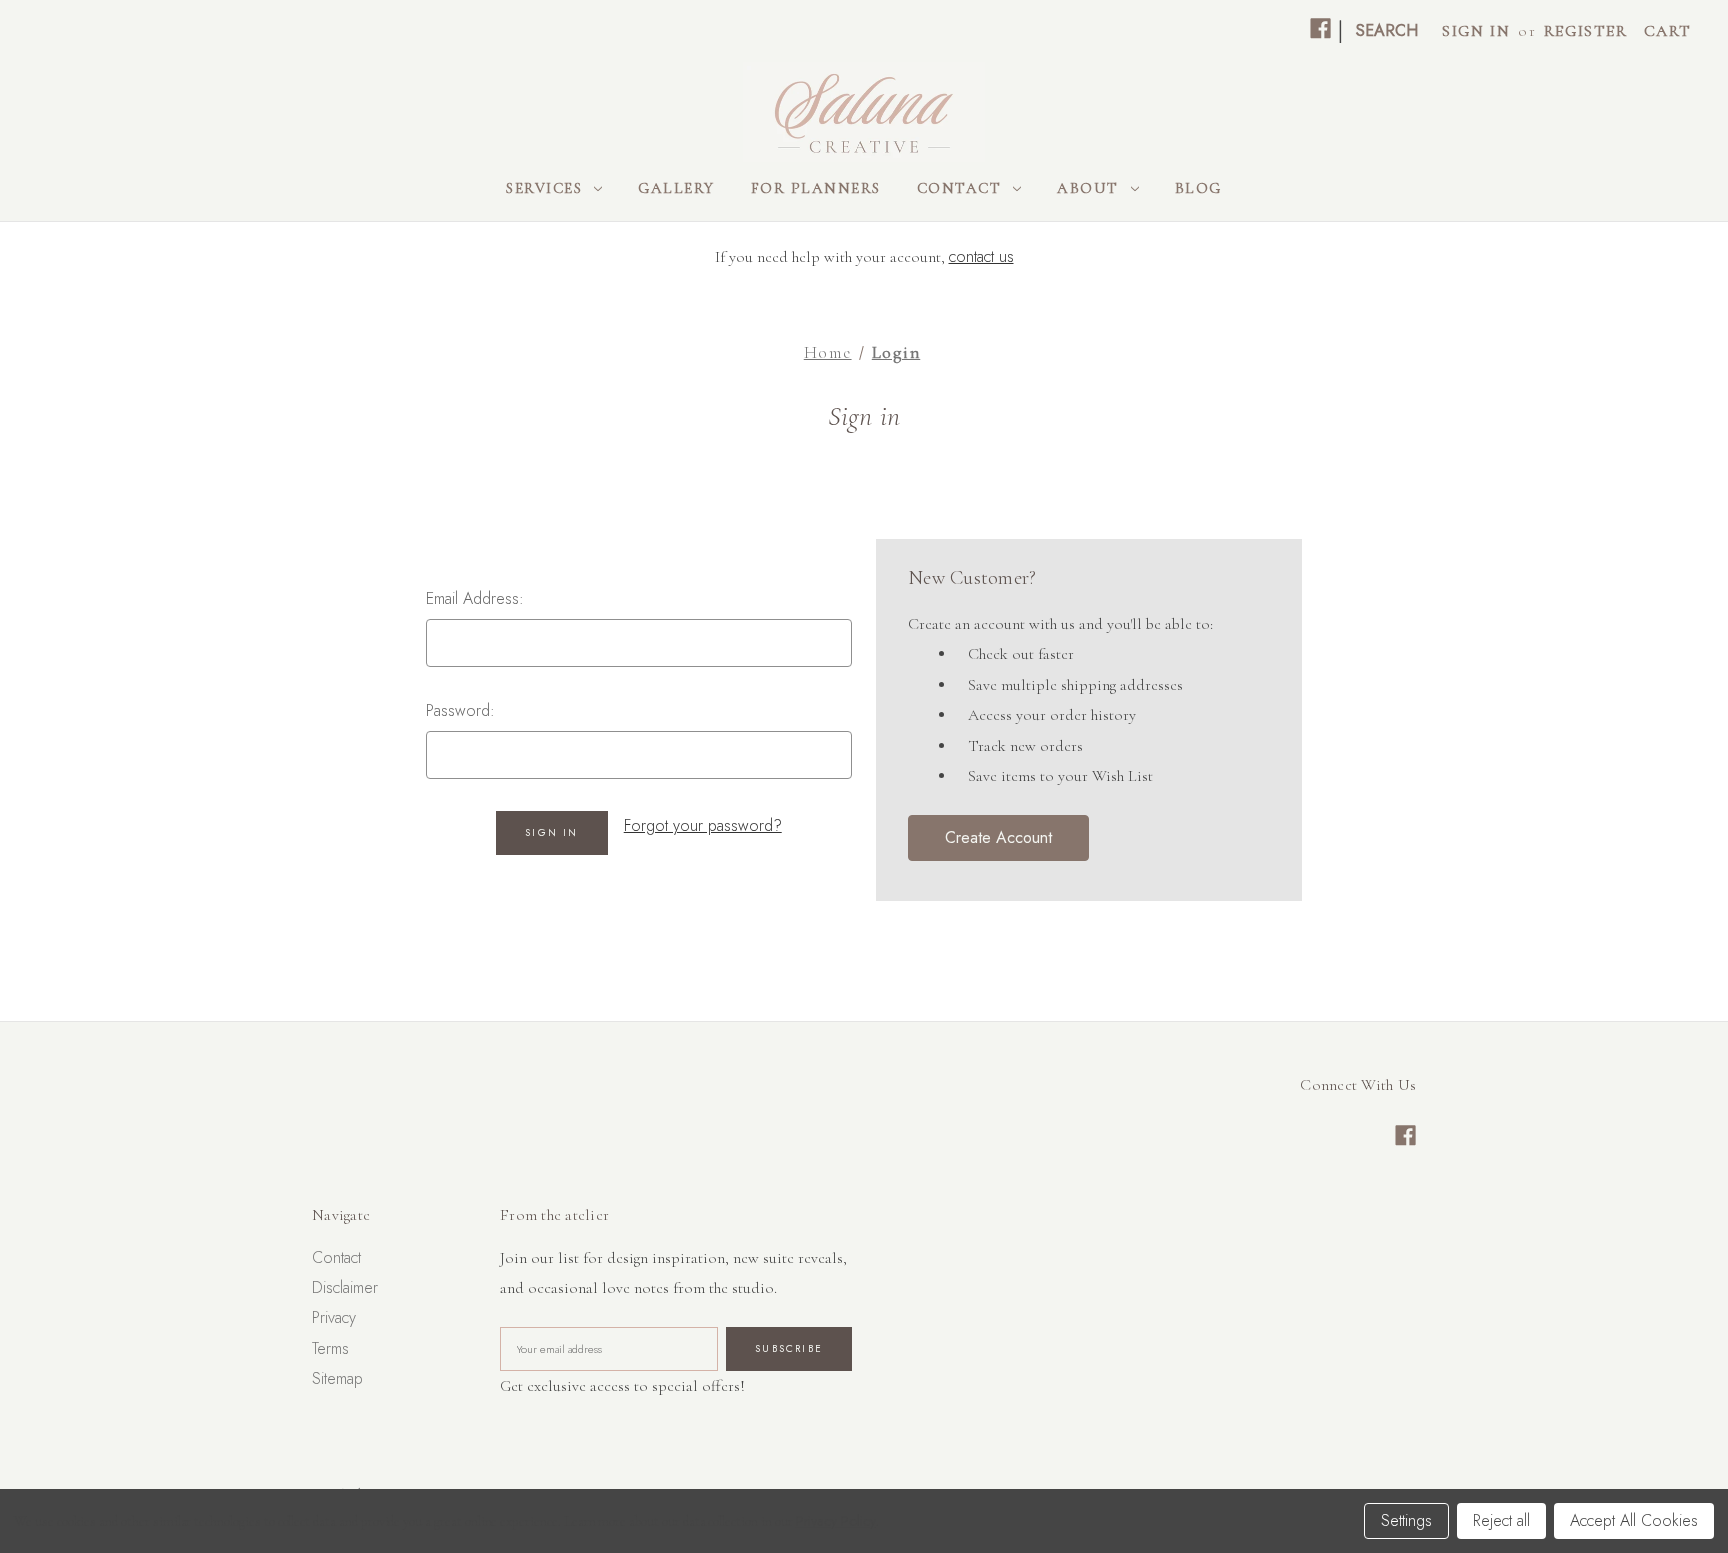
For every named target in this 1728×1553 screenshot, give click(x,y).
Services (544, 188)
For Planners (816, 188)
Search (1387, 30)
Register (1586, 31)
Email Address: (475, 598)
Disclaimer (345, 1287)
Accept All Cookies (1634, 1520)
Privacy (334, 1317)
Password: (460, 710)
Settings (1406, 1520)
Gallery (676, 188)
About (1088, 188)
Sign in (1476, 31)
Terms (330, 1348)
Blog (1198, 188)
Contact (959, 188)
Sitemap (337, 1378)
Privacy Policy (836, 1521)
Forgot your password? (703, 825)
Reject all (1501, 1520)
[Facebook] (1320, 28)
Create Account (998, 837)
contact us (981, 256)
